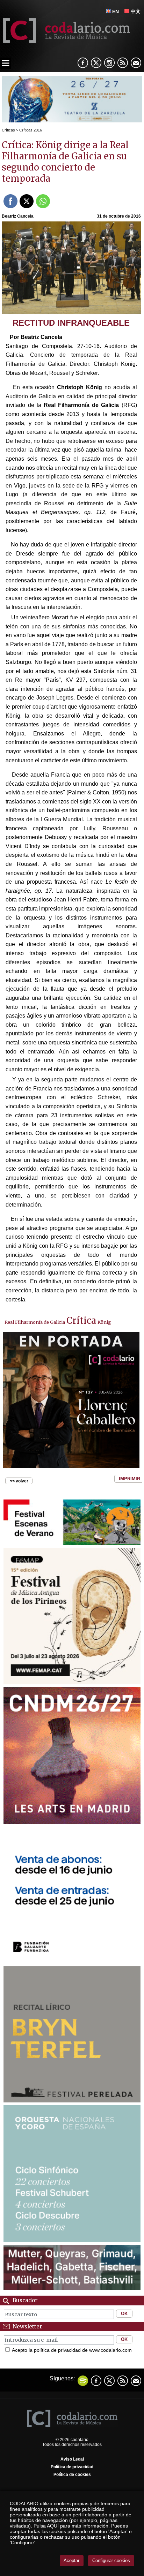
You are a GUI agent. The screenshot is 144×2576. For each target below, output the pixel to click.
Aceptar (71, 2560)
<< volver (19, 1481)
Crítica (81, 1321)
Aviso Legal (72, 2459)
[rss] (123, 63)
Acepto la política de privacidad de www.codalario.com (72, 2350)
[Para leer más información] (72, 120)
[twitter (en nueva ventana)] (109, 2381)
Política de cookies (72, 2475)
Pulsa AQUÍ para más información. (72, 2526)
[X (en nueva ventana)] (96, 63)
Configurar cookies (111, 2560)
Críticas (8, 130)
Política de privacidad (72, 2467)
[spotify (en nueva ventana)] (83, 2381)
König (104, 1322)
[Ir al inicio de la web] (65, 41)
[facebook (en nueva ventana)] (83, 63)
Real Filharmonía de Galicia (35, 1322)
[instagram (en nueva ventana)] (109, 63)
